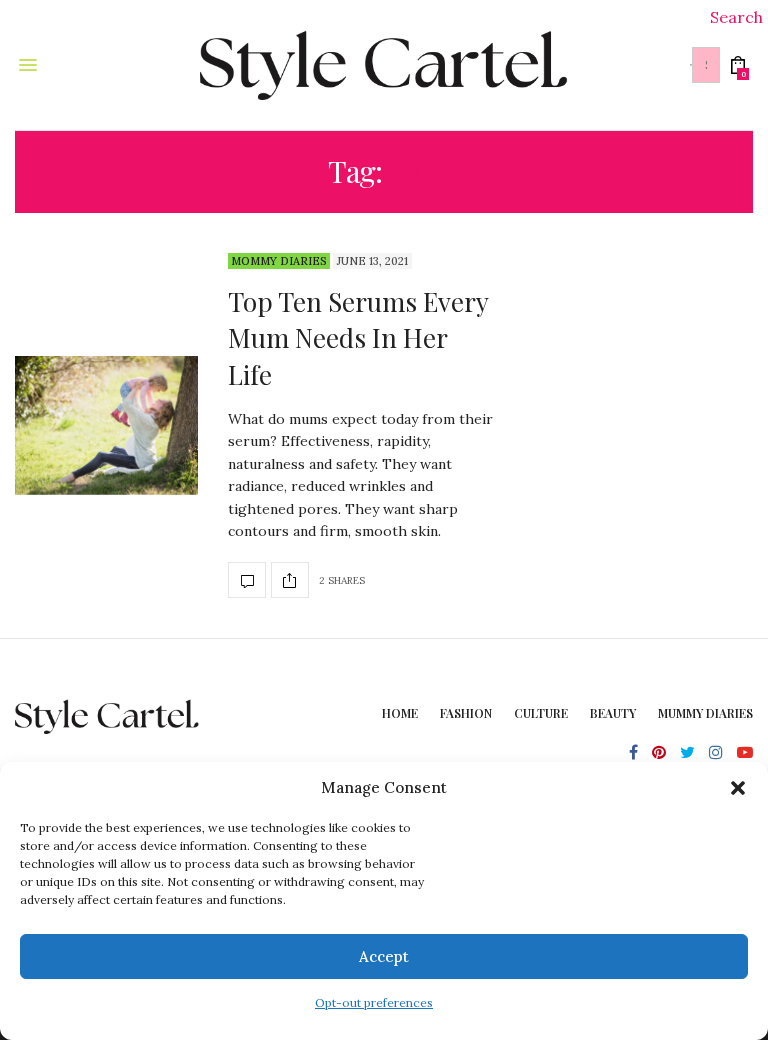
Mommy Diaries (279, 261)
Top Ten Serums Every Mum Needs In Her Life (358, 338)
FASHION (466, 713)
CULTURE (541, 713)
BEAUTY (613, 713)
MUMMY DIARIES (705, 713)
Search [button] (736, 17)
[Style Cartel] (384, 65)
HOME (400, 713)
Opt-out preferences (374, 1002)
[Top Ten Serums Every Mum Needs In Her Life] (106, 425)
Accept (384, 956)
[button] (738, 788)
